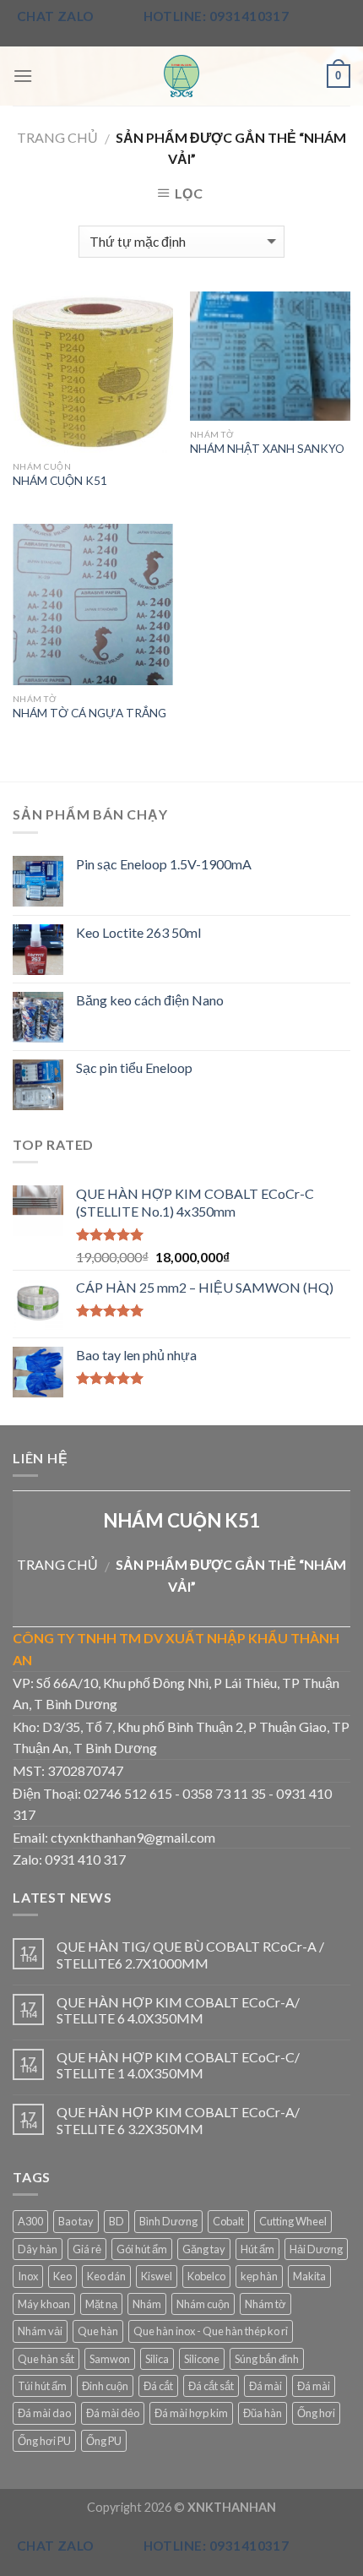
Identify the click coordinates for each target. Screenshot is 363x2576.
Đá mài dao (44, 2413)
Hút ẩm (257, 2249)
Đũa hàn (263, 2413)
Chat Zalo (56, 16)
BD (116, 2221)
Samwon (110, 2359)
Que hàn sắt (46, 2359)
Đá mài (265, 2386)
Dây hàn (38, 2249)
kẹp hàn (259, 2276)
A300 (30, 2221)
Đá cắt (158, 2386)
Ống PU (104, 2441)
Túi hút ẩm (42, 2386)
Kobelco (206, 2276)
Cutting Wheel (293, 2221)
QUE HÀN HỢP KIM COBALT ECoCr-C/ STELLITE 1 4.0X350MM (178, 2065)
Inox (28, 2276)
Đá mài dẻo (113, 2413)
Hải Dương (316, 2249)
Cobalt (228, 2221)
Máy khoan (44, 2304)
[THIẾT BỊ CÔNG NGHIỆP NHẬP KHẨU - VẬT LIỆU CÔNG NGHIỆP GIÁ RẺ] (181, 76)
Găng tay (204, 2249)
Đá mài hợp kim (191, 2413)
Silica (157, 2359)
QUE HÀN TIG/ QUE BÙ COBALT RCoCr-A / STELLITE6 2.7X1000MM (190, 1954)
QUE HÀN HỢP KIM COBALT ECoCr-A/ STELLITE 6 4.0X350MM (178, 2010)
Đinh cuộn (105, 2386)
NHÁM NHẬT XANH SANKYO (267, 449)
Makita (309, 2276)
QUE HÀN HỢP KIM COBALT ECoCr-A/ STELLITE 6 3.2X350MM (178, 2120)
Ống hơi (316, 2413)
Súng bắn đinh (267, 2359)
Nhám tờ (265, 2304)
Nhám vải (40, 2331)
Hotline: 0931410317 (217, 16)
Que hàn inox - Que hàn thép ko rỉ (211, 2331)
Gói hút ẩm (142, 2249)
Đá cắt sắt (211, 2386)
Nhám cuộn (203, 2304)
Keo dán (106, 2276)
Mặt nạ (101, 2304)
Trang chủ (57, 137)
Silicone (202, 2359)
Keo (62, 2276)
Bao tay (76, 2221)
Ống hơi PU (44, 2441)
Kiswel (157, 2276)
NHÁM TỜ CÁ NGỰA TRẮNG (89, 713)
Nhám (147, 2304)
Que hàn (98, 2331)
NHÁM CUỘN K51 (60, 481)
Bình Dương (168, 2221)
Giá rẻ (87, 2249)
